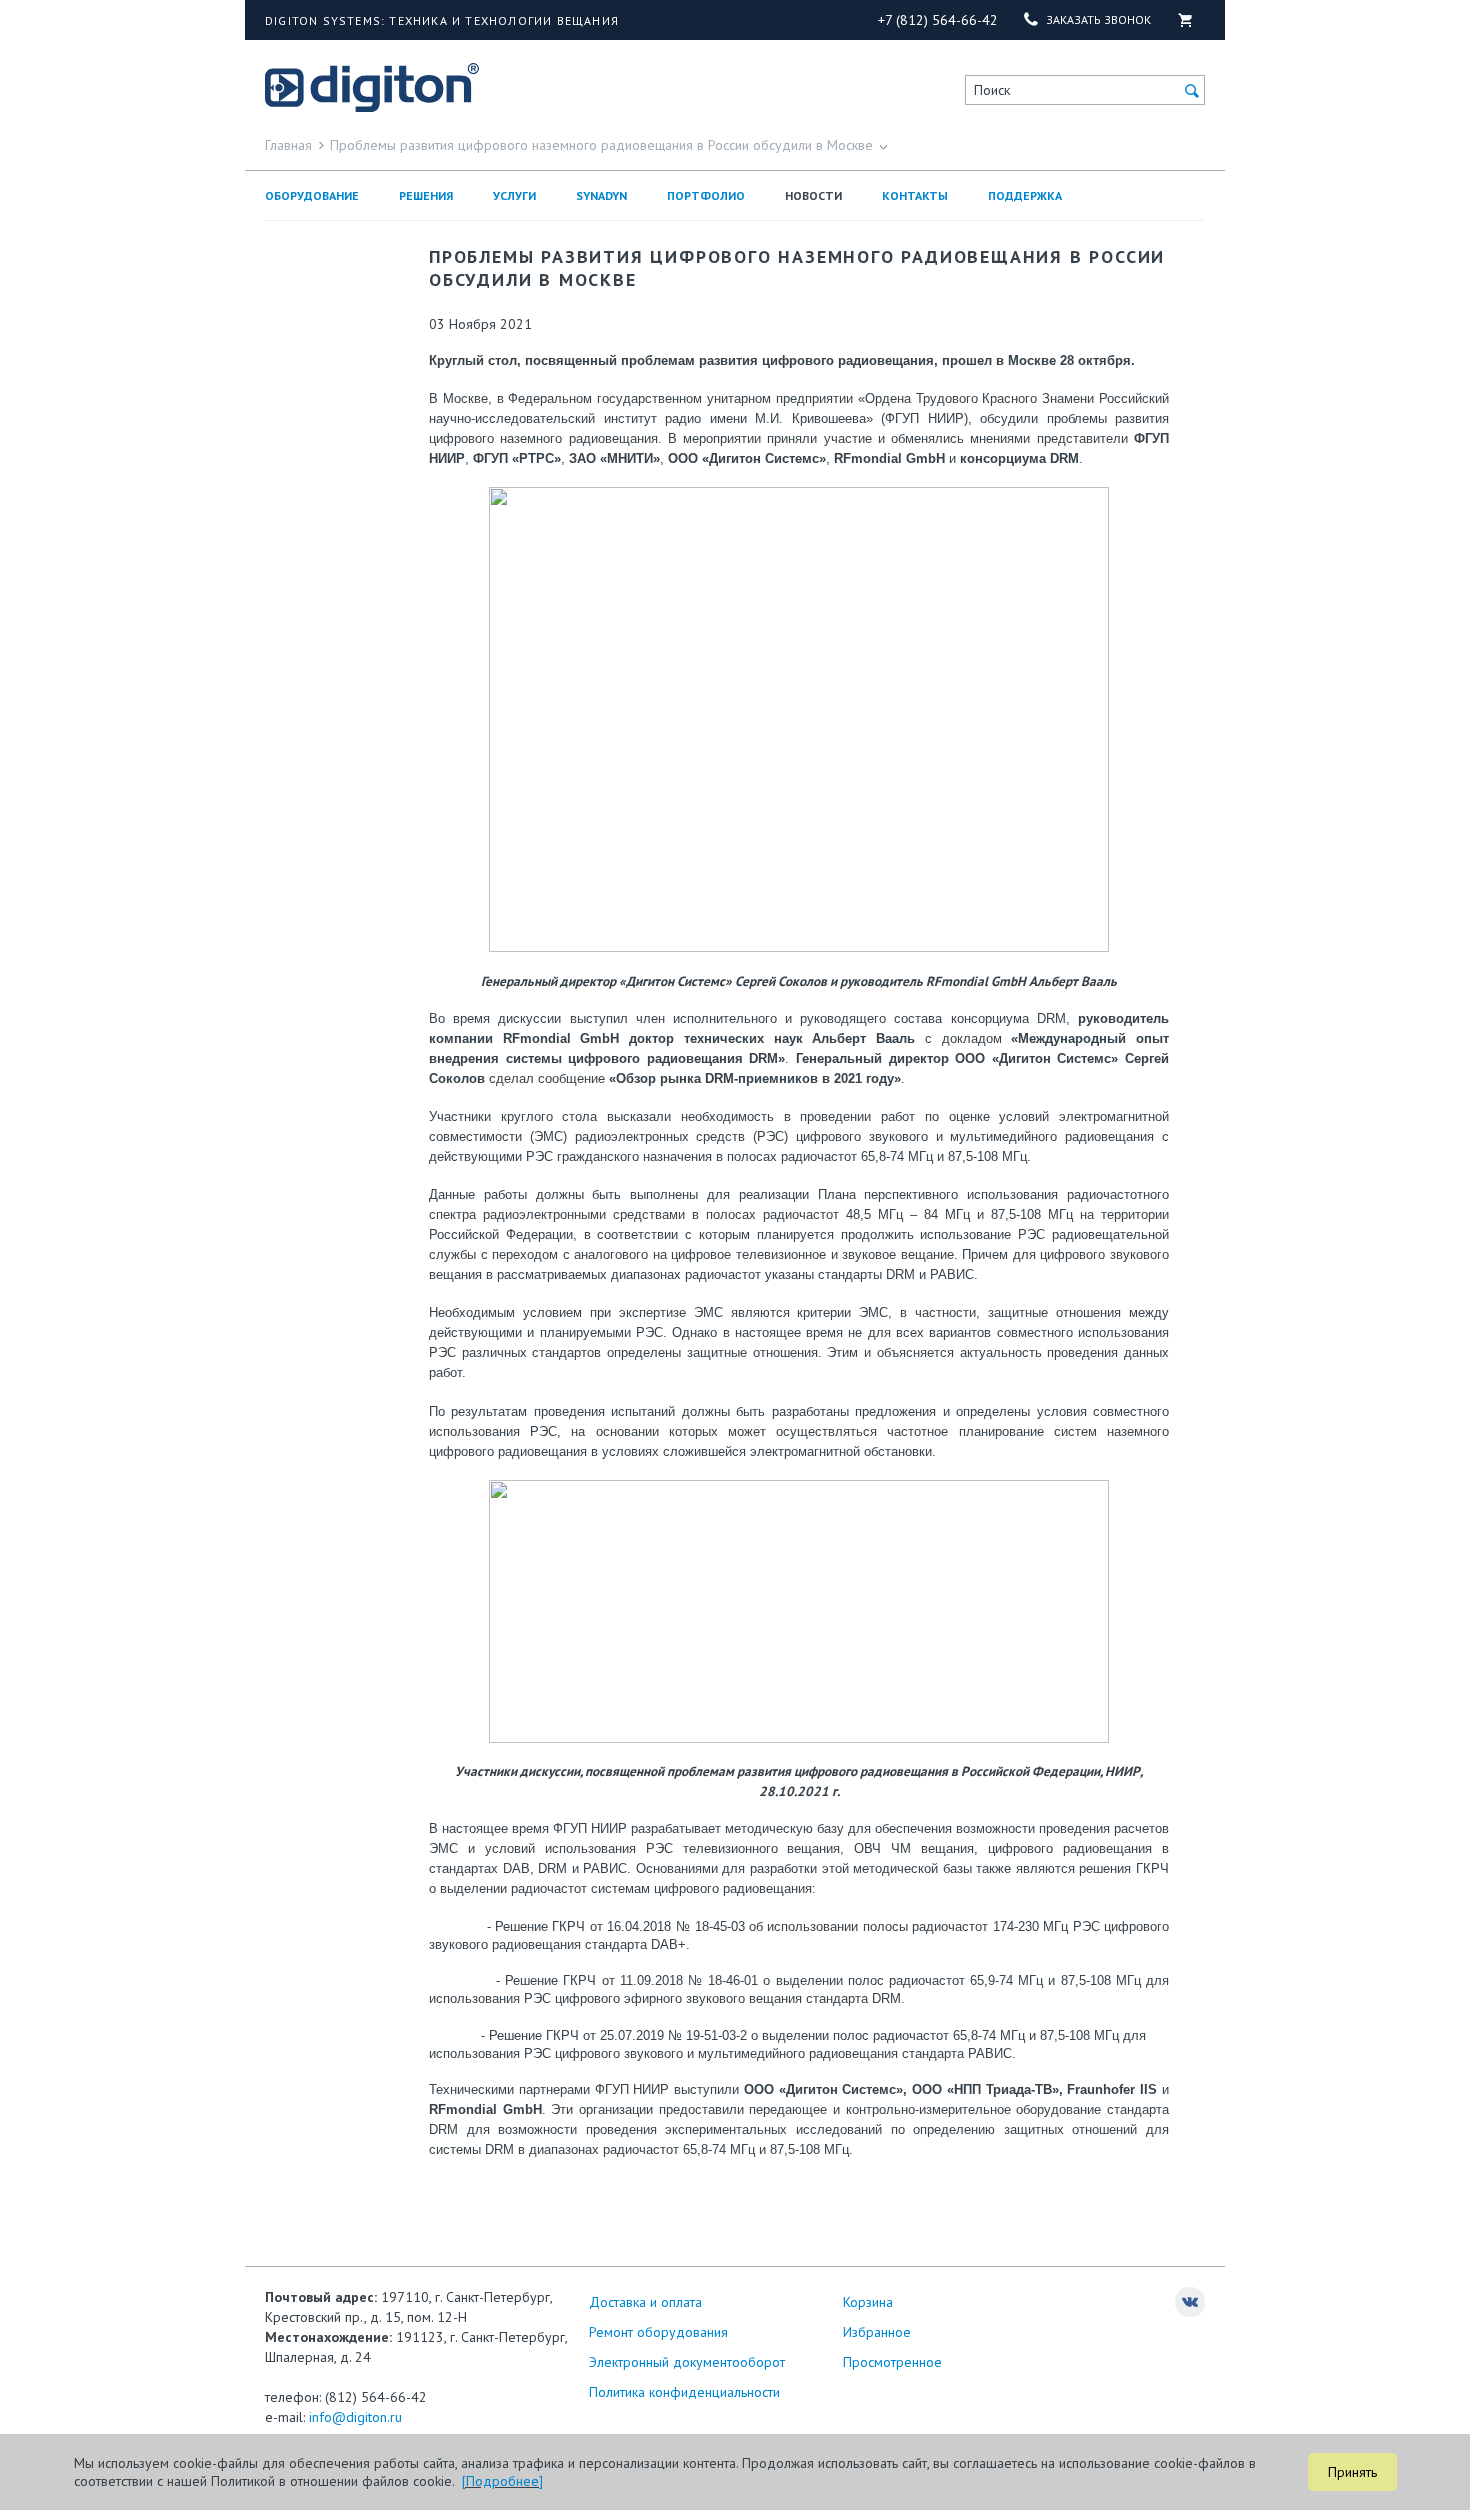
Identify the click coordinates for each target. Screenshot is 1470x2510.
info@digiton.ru (355, 2417)
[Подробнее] (502, 2481)
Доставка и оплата (645, 2302)
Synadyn (601, 195)
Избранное (877, 2332)
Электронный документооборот (687, 2362)
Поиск (992, 90)
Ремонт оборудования (658, 2332)
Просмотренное (892, 2362)
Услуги (514, 195)
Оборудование (312, 195)
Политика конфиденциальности (684, 2392)
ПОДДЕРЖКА (1025, 195)
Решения (426, 195)
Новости (813, 195)
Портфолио (706, 195)
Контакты (915, 195)
